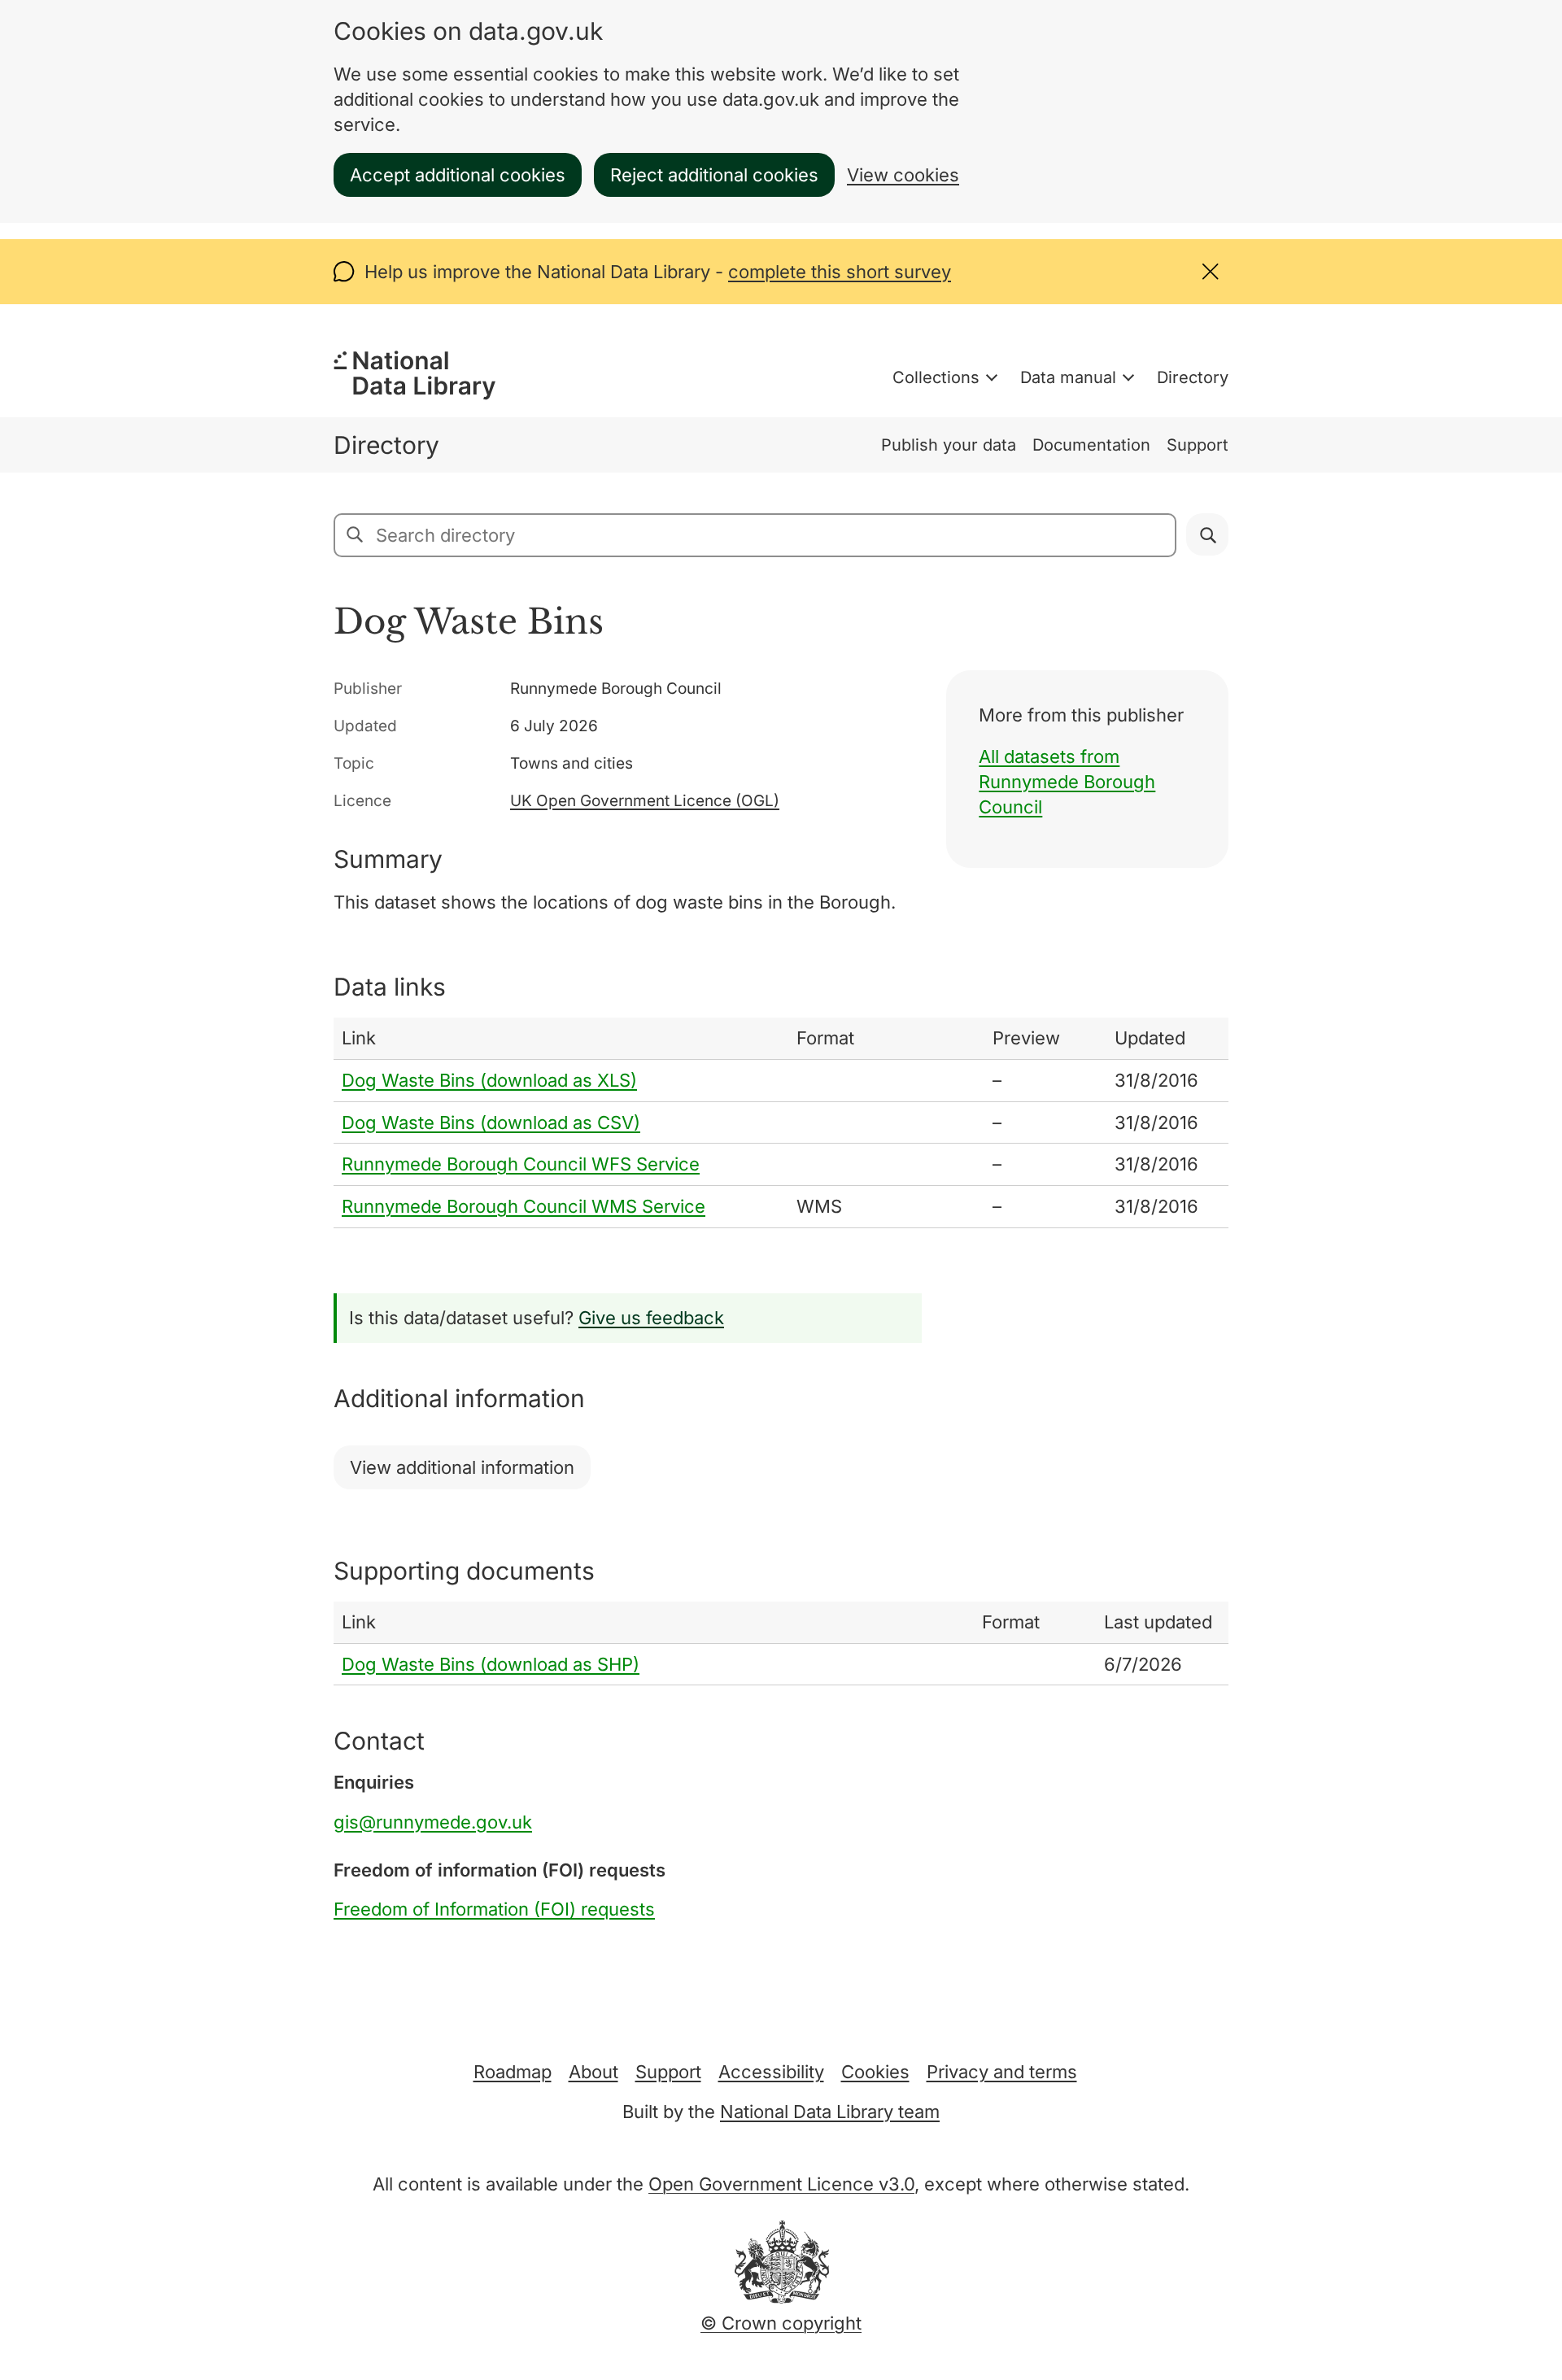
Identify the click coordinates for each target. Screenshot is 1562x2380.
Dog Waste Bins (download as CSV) (491, 1122)
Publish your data (949, 445)
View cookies (903, 175)
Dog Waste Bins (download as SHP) (491, 1664)
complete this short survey (840, 272)
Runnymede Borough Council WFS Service (521, 1164)
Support (1198, 445)
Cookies (875, 2072)
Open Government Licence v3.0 (781, 2184)
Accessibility (771, 2072)
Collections (936, 377)
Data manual (1068, 377)
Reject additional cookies (714, 175)
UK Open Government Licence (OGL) (645, 801)
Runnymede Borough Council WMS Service (524, 1206)
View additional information (462, 1467)
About (593, 2072)
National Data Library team (830, 2112)
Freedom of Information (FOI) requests (494, 1909)
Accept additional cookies (458, 175)
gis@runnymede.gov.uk (433, 1822)
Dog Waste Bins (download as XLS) (489, 1080)
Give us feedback (651, 1318)
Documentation (1091, 445)
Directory (1193, 377)
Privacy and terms (1002, 2072)
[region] (781, 1123)
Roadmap (513, 2072)
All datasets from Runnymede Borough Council (1067, 782)
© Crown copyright (781, 2323)
